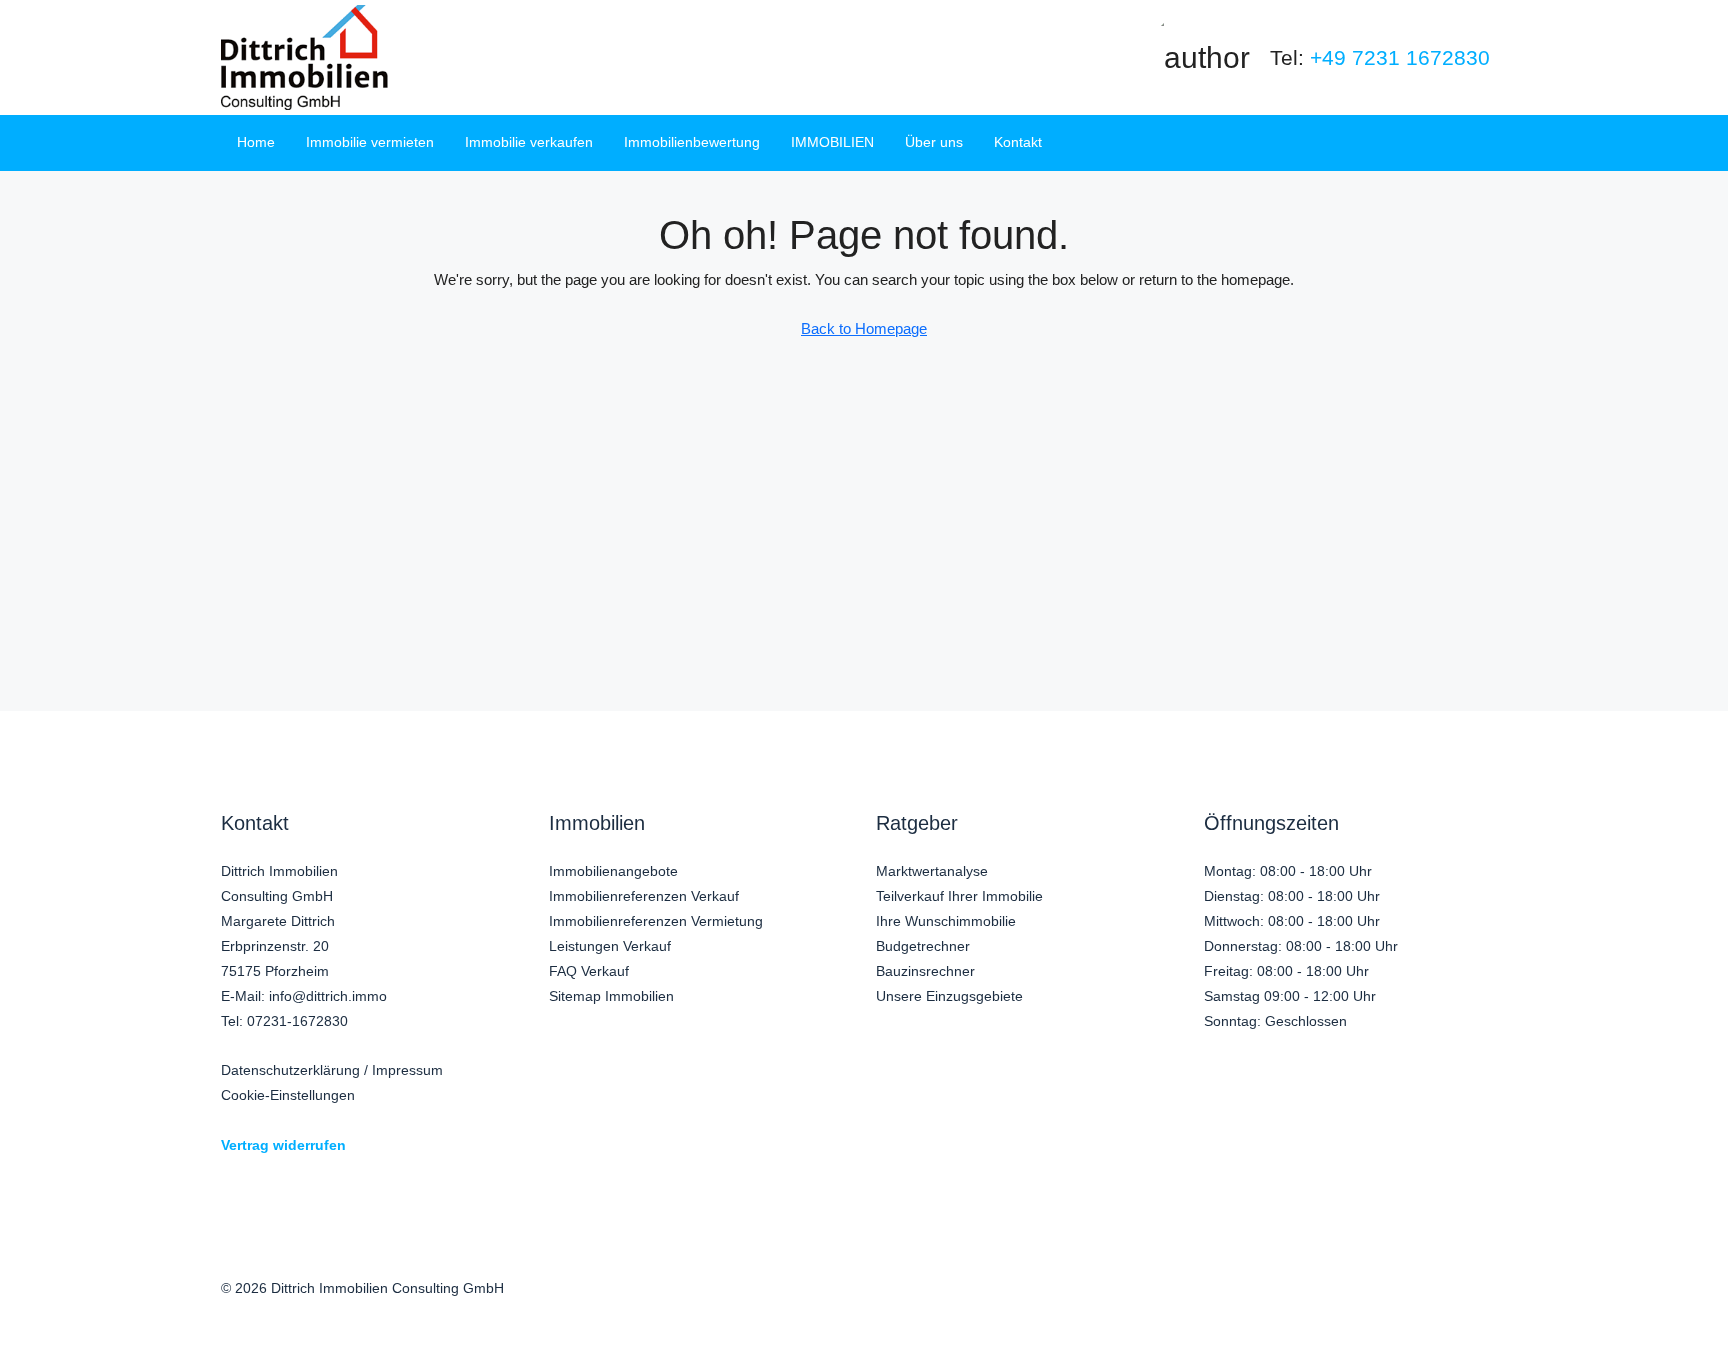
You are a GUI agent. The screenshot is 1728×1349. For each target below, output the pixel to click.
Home (256, 142)
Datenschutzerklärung (290, 1070)
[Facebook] (1356, 1302)
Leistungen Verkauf (610, 946)
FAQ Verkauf (589, 971)
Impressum (407, 1070)
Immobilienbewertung (692, 142)
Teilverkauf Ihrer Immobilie (959, 896)
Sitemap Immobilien (611, 996)
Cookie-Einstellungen (288, 1095)
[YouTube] (1485, 1302)
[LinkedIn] (1442, 1302)
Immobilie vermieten (370, 142)
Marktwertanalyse (932, 871)
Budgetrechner (923, 946)
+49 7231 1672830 (1400, 57)
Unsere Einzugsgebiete (949, 996)
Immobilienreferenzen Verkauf (644, 896)
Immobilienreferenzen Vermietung (656, 921)
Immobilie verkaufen (529, 142)
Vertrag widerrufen (283, 1145)
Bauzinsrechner (925, 971)
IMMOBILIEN (832, 142)
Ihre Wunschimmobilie (946, 921)
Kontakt (1018, 142)
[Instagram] (1399, 1302)
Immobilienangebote (613, 871)
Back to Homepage (864, 328)
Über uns (934, 142)
